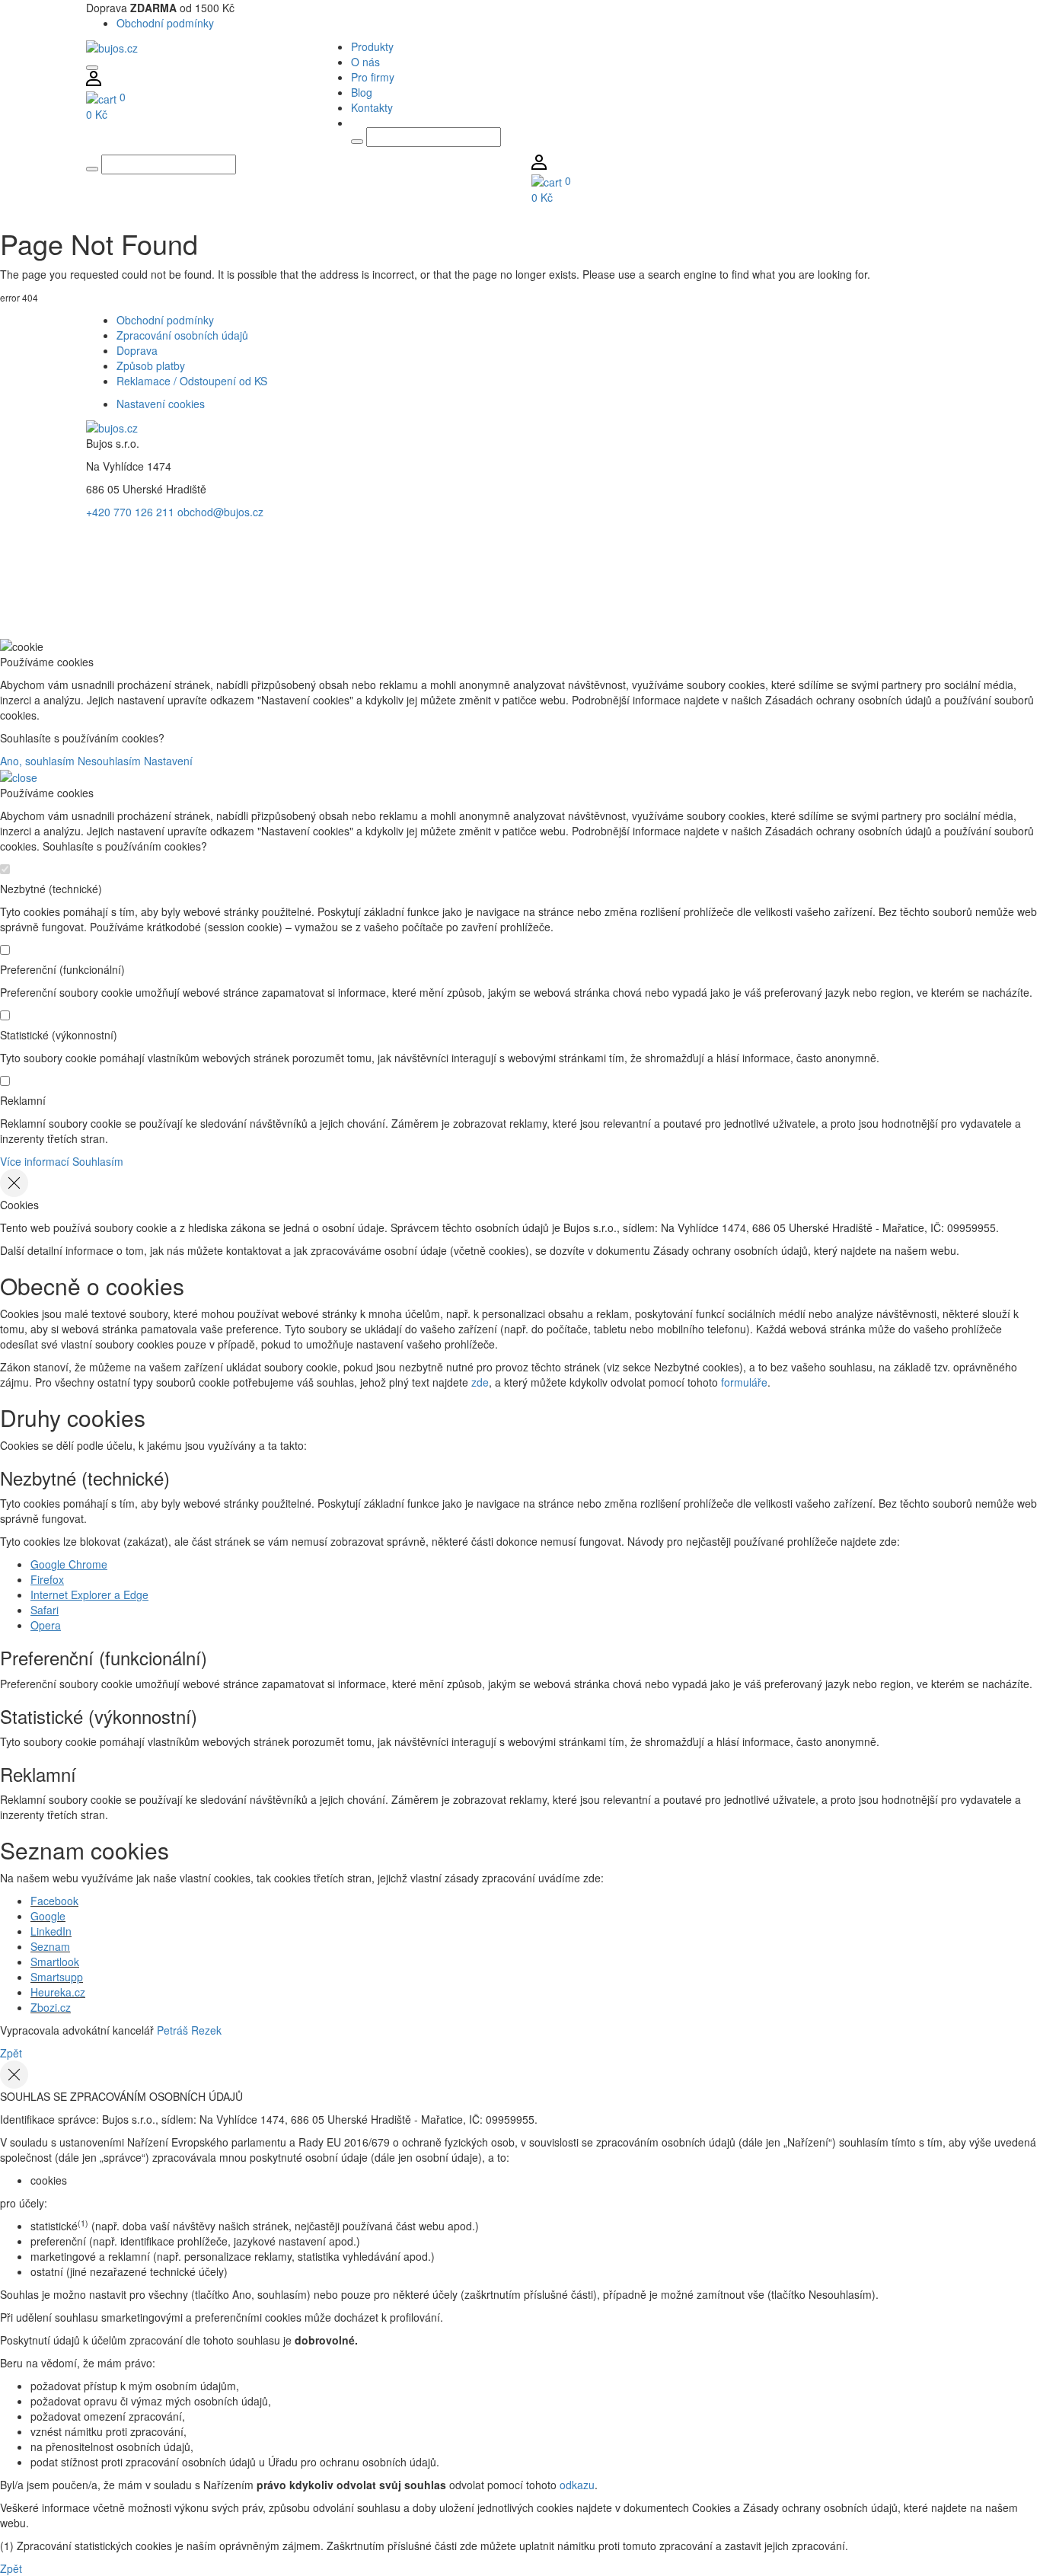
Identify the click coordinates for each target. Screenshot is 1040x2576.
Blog (362, 92)
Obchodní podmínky (165, 23)
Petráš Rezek (189, 2030)
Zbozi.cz (51, 2007)
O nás (365, 62)
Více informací (35, 1161)
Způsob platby (151, 365)
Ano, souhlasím (37, 761)
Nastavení (168, 761)
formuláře (744, 1382)
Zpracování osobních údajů (182, 335)
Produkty (372, 46)
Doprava (137, 350)
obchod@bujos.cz (220, 512)
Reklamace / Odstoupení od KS (192, 381)
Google (48, 1916)
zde (480, 1382)
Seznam (50, 1946)
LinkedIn (51, 1931)
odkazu (577, 2485)
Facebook (54, 1901)
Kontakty (372, 107)
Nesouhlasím (109, 761)
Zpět (11, 2053)
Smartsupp (57, 1977)
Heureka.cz (58, 1992)
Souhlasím (98, 1161)
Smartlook (55, 1962)
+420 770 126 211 (130, 512)
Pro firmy (373, 77)
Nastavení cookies (161, 404)
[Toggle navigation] (92, 68)
